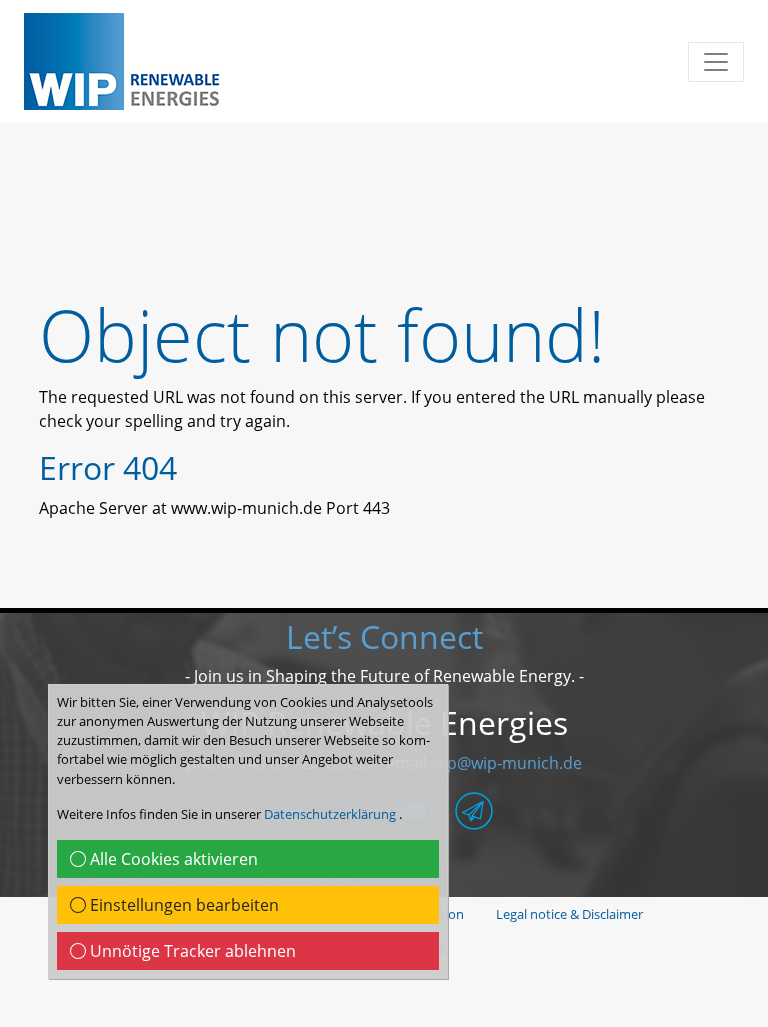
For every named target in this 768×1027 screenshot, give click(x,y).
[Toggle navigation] (716, 62)
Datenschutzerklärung (331, 814)
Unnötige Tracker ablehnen (191, 951)
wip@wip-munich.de (506, 763)
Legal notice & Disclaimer (569, 914)
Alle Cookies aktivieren (172, 859)
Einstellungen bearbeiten (182, 905)
